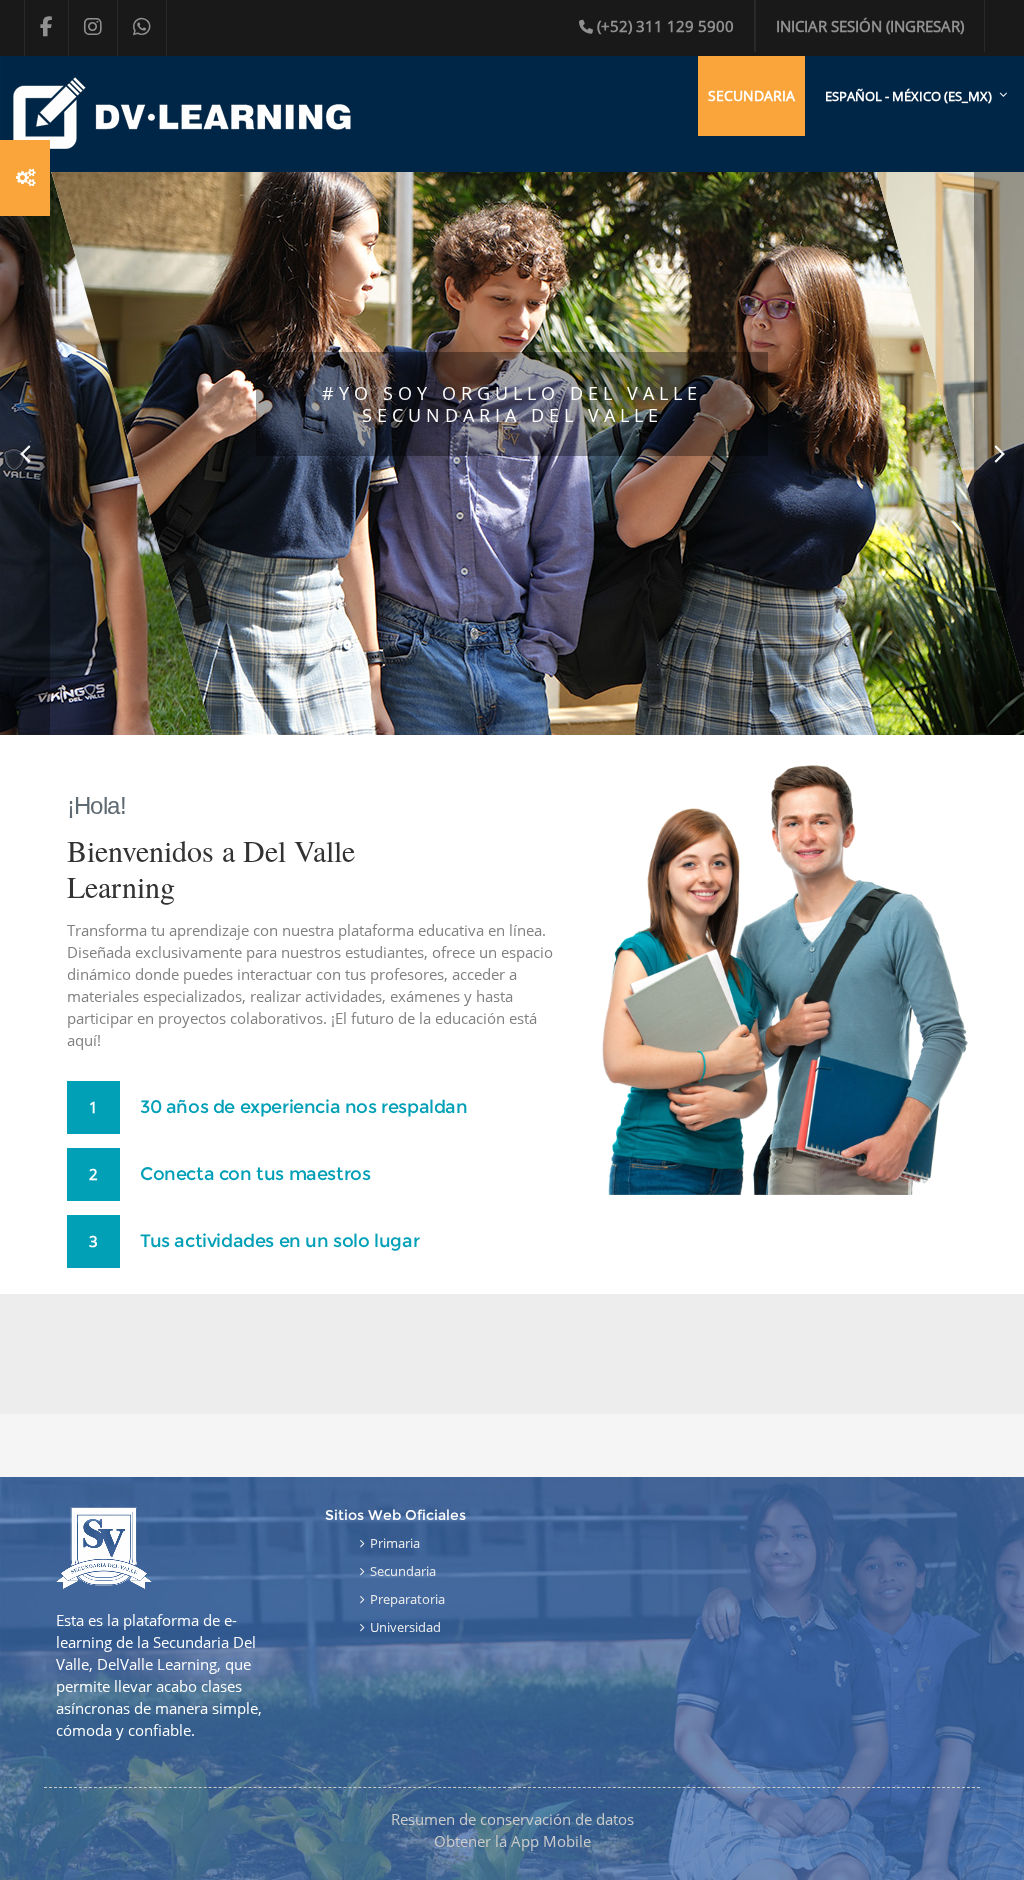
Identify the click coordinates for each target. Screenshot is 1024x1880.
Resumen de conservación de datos (512, 1819)
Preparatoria (407, 1599)
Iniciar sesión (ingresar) (870, 26)
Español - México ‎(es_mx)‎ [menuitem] (908, 96)
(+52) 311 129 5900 (665, 26)
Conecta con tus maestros (255, 1174)
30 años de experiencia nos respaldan (304, 1107)
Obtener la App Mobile (512, 1841)
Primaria (395, 1543)
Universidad (405, 1627)
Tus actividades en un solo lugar (279, 1241)
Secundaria (403, 1571)
